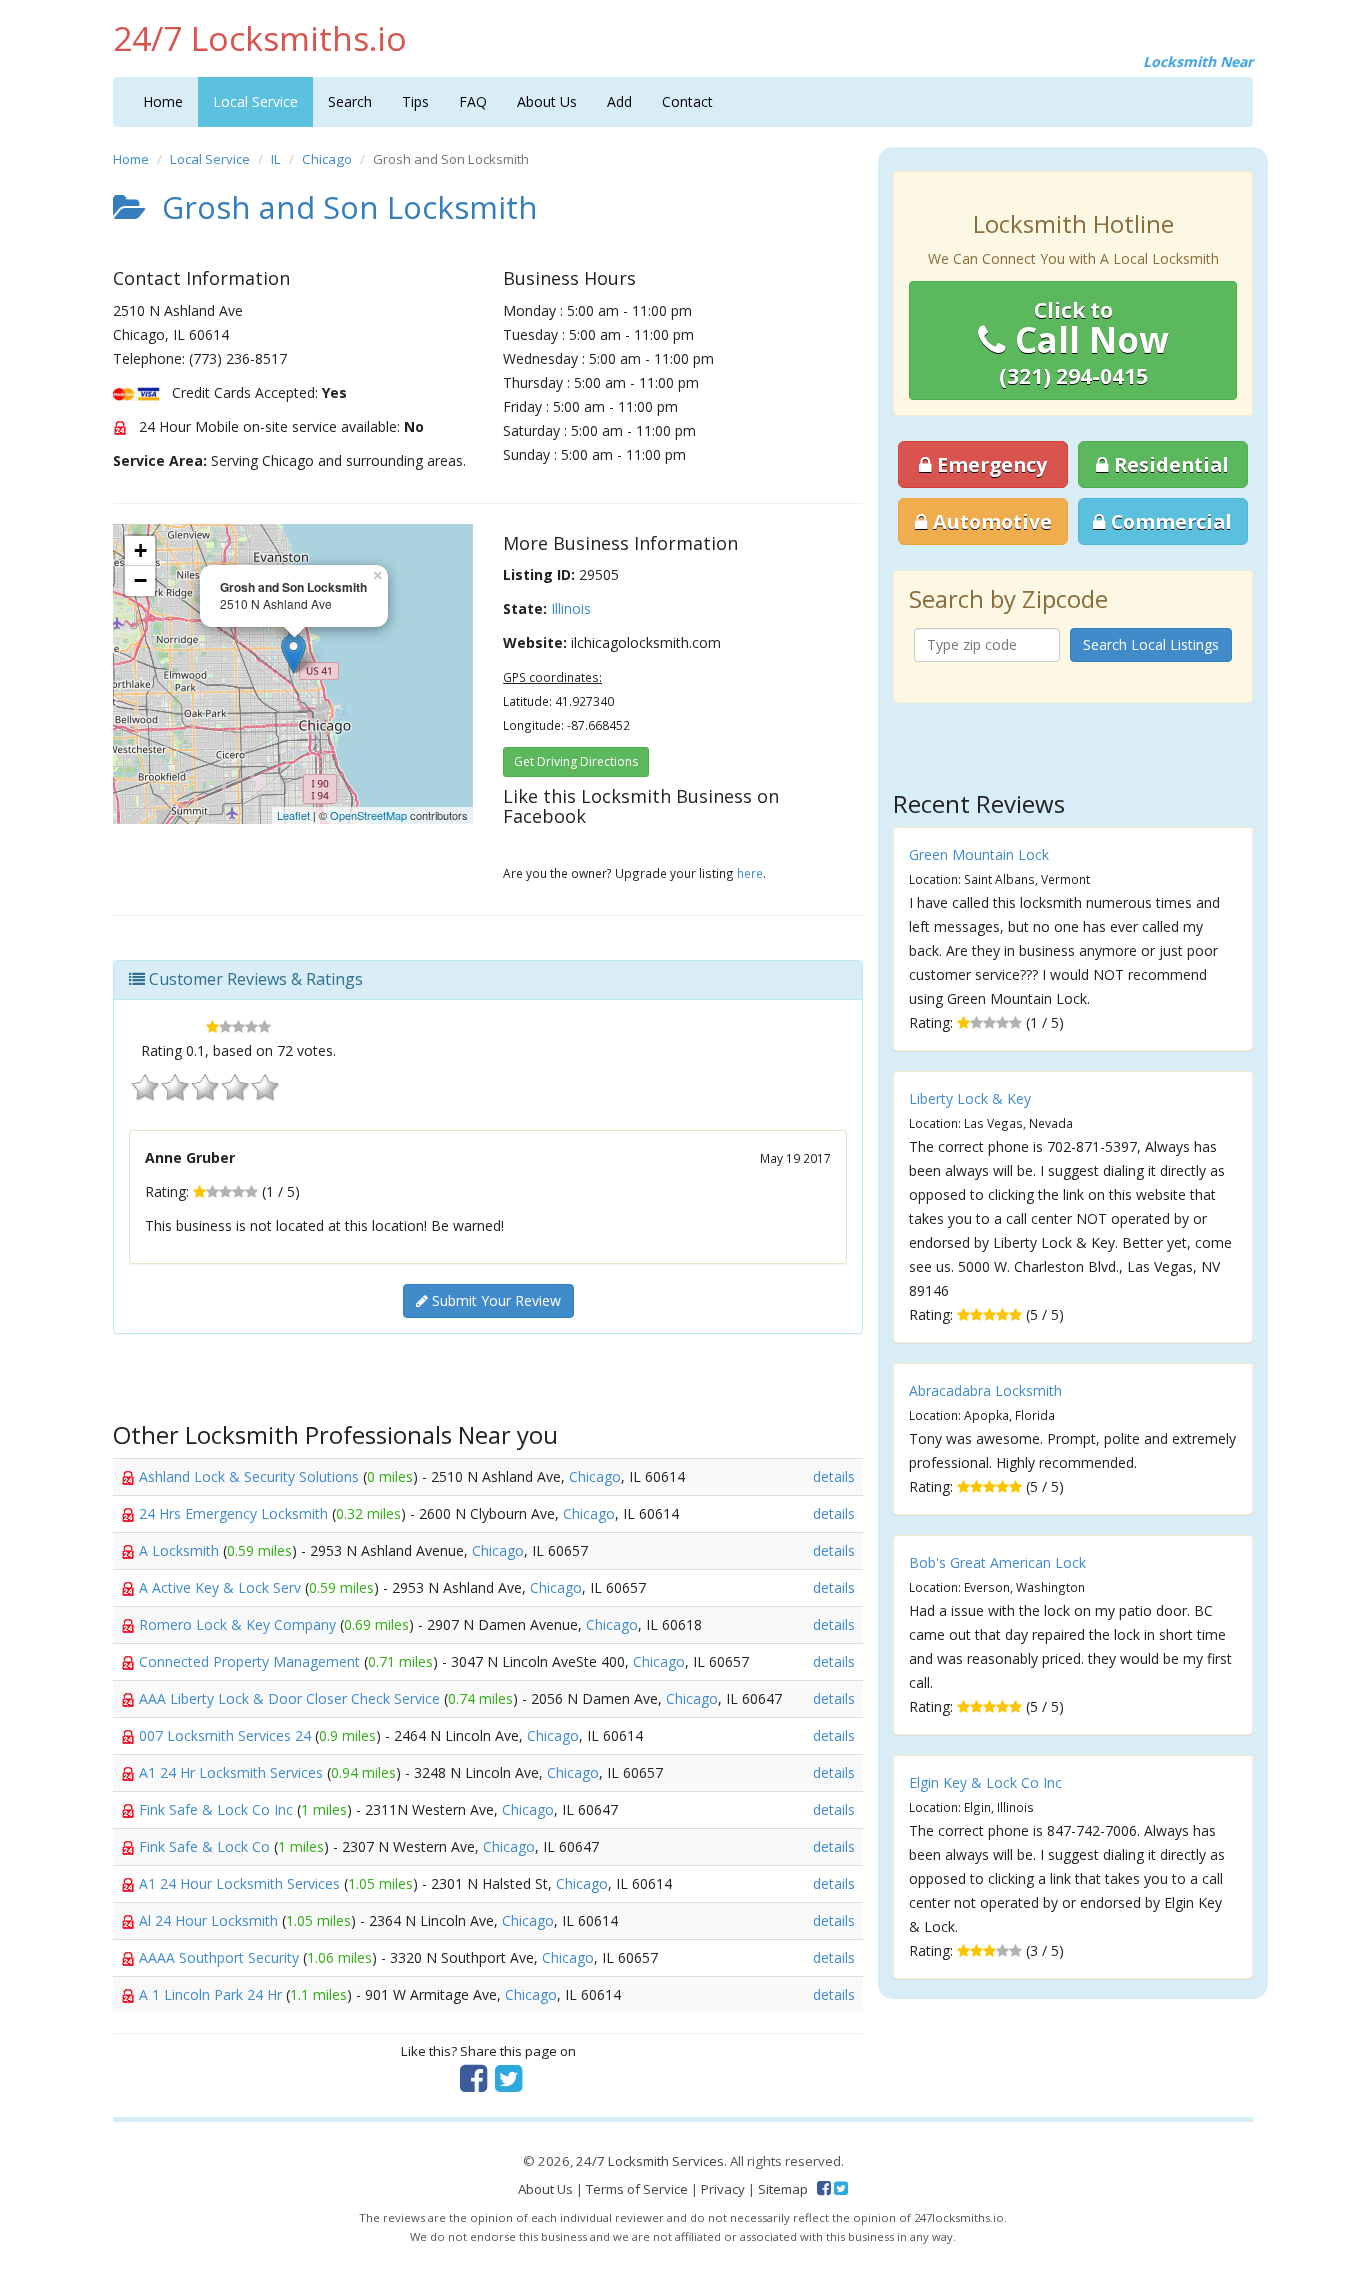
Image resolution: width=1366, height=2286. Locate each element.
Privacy (723, 2189)
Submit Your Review (494, 1300)
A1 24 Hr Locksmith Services (233, 1772)
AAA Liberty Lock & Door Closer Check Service (291, 1698)
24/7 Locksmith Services (650, 2161)
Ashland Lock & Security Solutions (251, 1476)
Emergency (989, 464)
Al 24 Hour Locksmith (210, 1920)
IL (276, 159)
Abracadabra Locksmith (985, 1390)
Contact (687, 101)
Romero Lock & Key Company (239, 1624)
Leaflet (293, 815)
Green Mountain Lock (979, 854)
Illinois (571, 608)
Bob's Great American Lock (997, 1562)
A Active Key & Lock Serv (222, 1587)
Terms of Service (637, 2189)
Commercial (1169, 521)
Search (350, 101)
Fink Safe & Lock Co (206, 1846)
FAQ (473, 101)
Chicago (327, 159)
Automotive (990, 521)
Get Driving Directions (576, 761)
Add (619, 101)
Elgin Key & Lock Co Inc (985, 1782)
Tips (415, 101)
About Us (547, 101)
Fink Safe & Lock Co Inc (218, 1809)
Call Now (1084, 343)
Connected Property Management (251, 1661)
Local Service (255, 101)
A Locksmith (181, 1550)
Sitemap (783, 2189)
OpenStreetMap (368, 815)
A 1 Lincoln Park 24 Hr (212, 1994)
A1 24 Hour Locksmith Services (241, 1883)
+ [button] (140, 550)
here (750, 873)
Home (163, 101)
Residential (1169, 464)
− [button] (140, 580)
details (834, 1476)
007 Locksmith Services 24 (227, 1735)
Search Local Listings (1151, 644)
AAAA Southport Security (221, 1957)
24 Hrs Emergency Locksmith (235, 1513)
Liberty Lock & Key (970, 1098)
